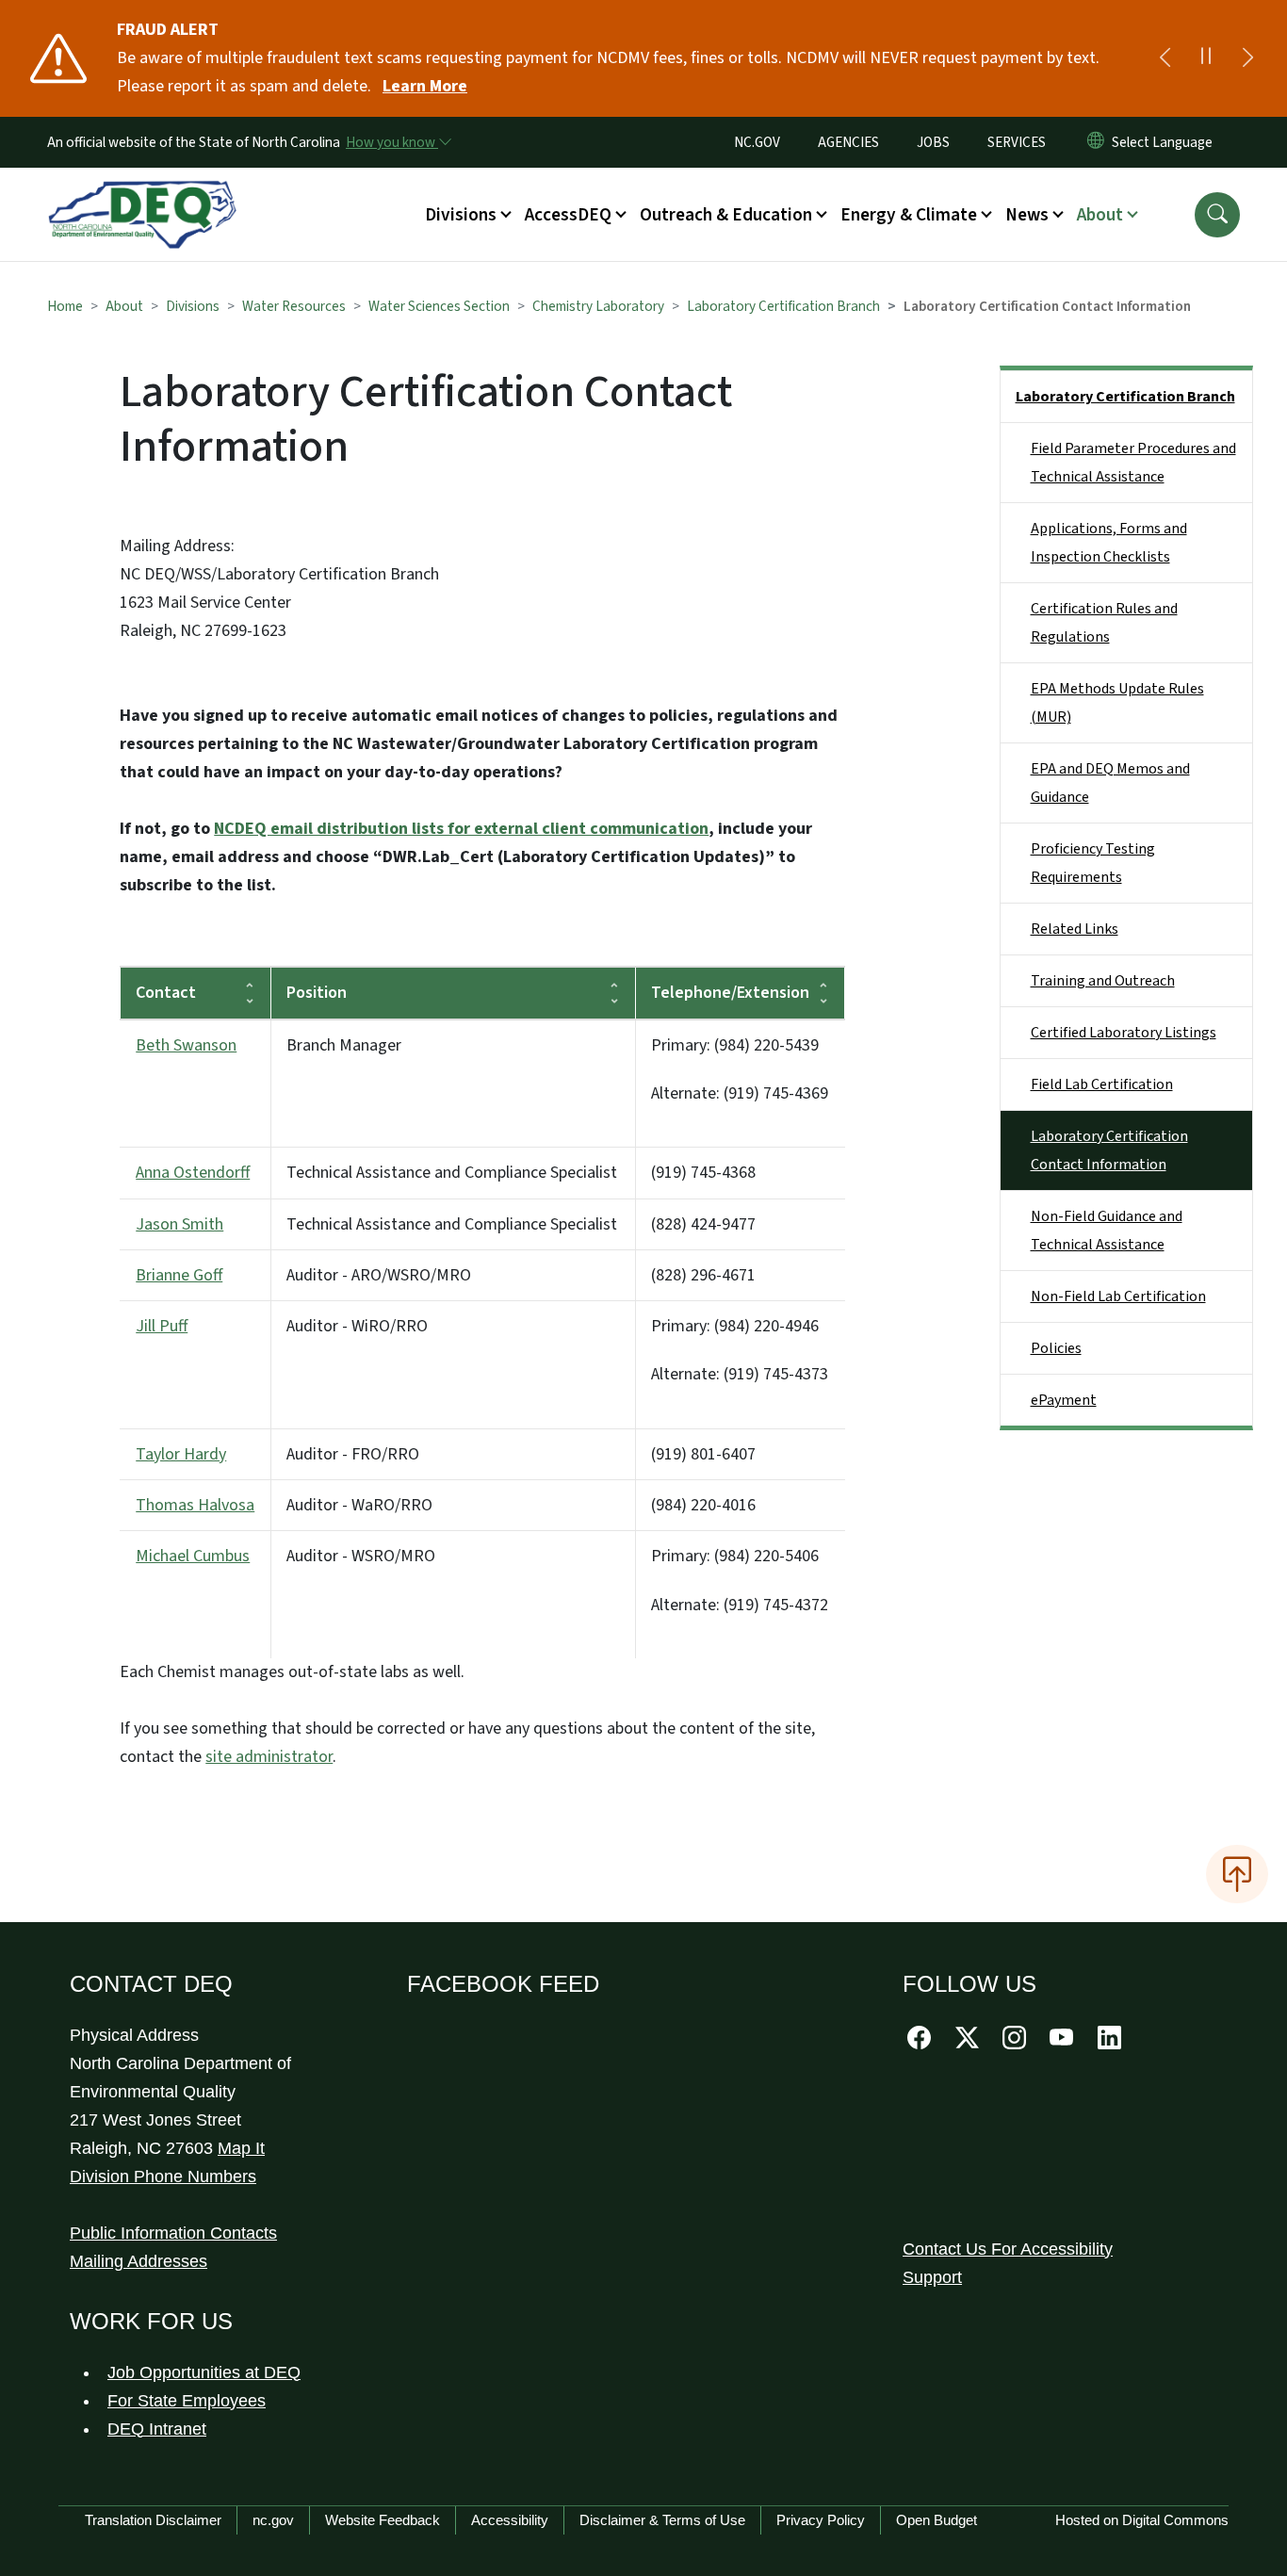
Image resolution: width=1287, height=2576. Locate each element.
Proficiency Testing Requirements (1093, 863)
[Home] (142, 193)
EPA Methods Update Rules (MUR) (1117, 703)
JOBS (933, 142)
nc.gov (273, 2520)
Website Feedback (383, 2520)
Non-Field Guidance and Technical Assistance (1107, 1231)
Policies (1056, 1348)
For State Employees (187, 2401)
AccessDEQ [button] (568, 215)
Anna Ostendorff (193, 1173)
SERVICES (1017, 142)
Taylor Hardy (181, 1454)
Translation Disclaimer (153, 2520)
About (124, 306)
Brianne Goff (179, 1275)
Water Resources (294, 306)
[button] (1217, 215)
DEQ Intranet (157, 2429)
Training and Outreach (1103, 981)
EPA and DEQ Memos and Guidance (1110, 783)
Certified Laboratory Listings (1124, 1033)
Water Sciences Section (439, 306)
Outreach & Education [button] (726, 215)
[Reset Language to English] (1096, 142)
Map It (241, 2148)
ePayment (1064, 1400)
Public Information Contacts (173, 2233)
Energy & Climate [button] (909, 215)
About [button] (1100, 215)
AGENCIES (848, 142)
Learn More (425, 86)
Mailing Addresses (138, 2261)
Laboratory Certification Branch (783, 306)
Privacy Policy (821, 2520)
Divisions (193, 306)
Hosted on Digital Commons (1142, 2520)
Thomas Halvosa (195, 1505)
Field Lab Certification (1102, 1084)
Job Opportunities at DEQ (204, 2372)
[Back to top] (1237, 1874)
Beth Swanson (186, 1045)
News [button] (1027, 215)
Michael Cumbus (193, 1556)
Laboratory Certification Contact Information (1109, 1150)
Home (65, 306)
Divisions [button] (461, 215)
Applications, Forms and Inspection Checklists (1109, 543)
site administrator (269, 1757)
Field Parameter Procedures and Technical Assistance (1133, 463)
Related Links (1075, 929)
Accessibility (510, 2520)
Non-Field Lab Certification (1118, 1296)
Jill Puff (162, 1326)
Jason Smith (179, 1224)
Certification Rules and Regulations (1104, 623)
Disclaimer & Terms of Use (662, 2520)
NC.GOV (757, 142)
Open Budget (937, 2520)
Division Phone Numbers (163, 2177)
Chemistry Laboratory (598, 306)
